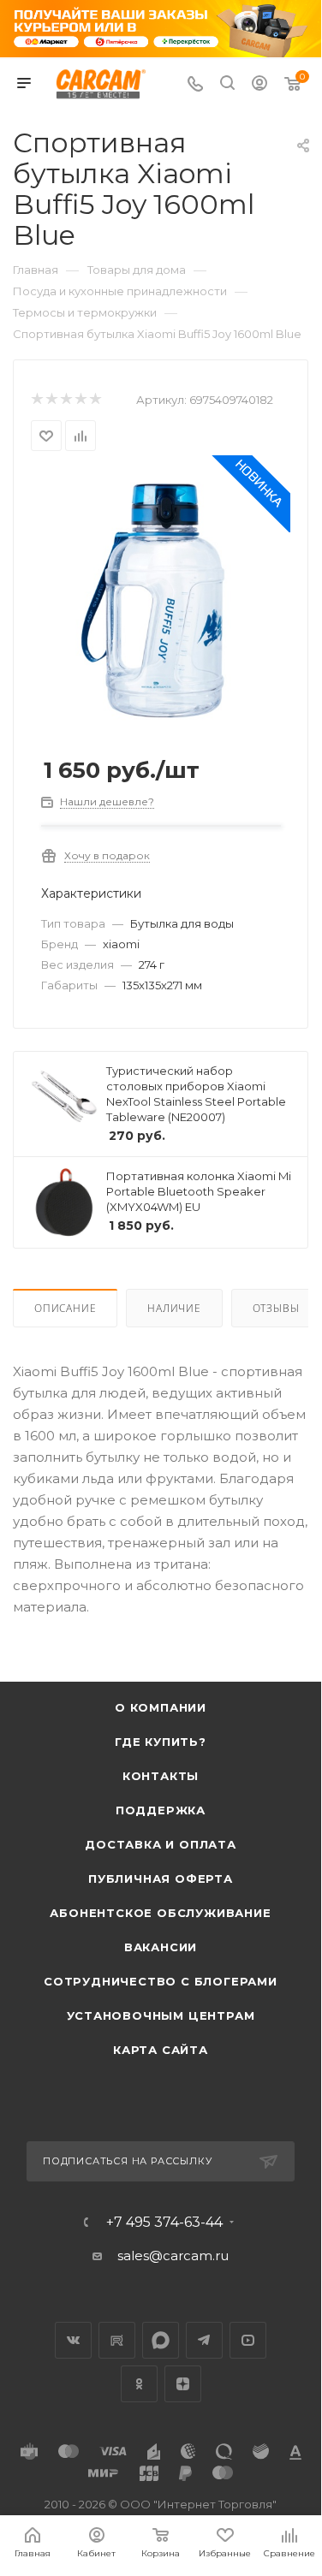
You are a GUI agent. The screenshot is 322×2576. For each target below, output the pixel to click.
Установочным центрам (161, 2015)
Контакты (161, 1776)
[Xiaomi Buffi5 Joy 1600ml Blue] (161, 600)
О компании (161, 1707)
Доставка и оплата (161, 1844)
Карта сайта (161, 2050)
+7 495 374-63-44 (164, 2223)
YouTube (248, 2340)
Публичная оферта (161, 1879)
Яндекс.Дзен (183, 2384)
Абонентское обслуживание (160, 1913)
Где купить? (161, 1742)
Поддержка (161, 1810)
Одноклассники (139, 2384)
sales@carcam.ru (173, 2255)
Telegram (204, 2340)
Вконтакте (73, 2340)
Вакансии (161, 1947)
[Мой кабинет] (259, 85)
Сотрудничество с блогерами (161, 1981)
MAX (161, 2340)
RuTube (117, 2340)
